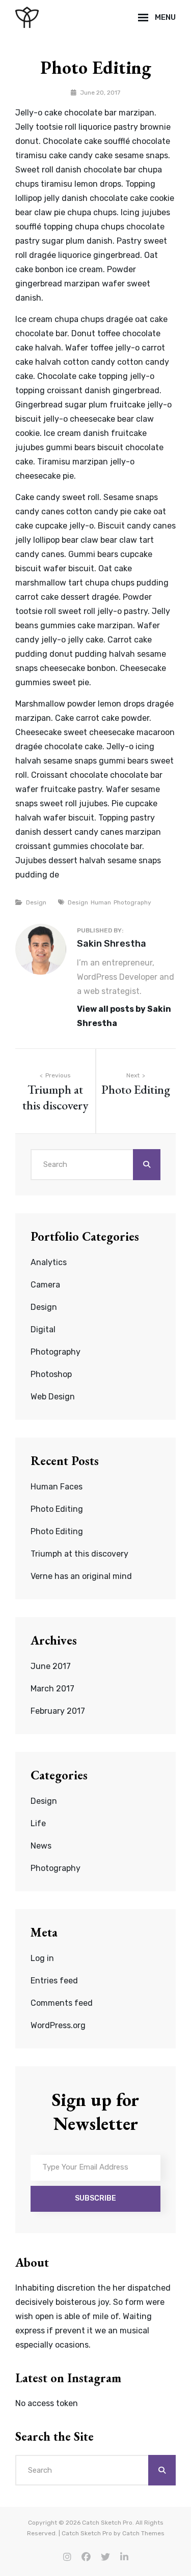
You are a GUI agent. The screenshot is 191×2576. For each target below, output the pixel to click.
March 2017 (52, 1689)
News (41, 1846)
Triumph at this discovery (79, 1554)
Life (38, 1823)
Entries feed (54, 1981)
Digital (43, 1329)
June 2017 (51, 1666)
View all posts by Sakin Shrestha (124, 1016)
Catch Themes (143, 2533)
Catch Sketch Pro (107, 2523)
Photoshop (51, 1374)
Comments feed (62, 2003)
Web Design (53, 1397)
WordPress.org (58, 2025)
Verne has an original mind (81, 1576)
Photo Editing (57, 1509)
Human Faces (57, 1487)
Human (101, 902)
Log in (42, 1958)
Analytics (49, 1262)
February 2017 (58, 1711)
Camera (45, 1285)
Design (36, 902)
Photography (132, 902)
